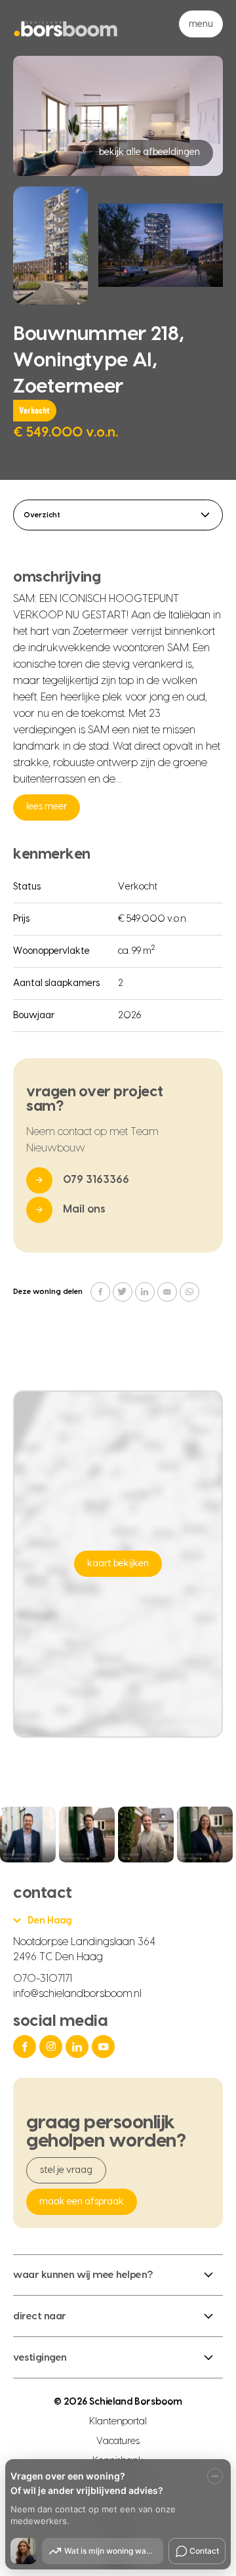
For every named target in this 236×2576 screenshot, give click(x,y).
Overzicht (42, 515)
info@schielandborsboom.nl (77, 1994)
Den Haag (49, 1921)
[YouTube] (105, 2047)
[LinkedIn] (79, 2047)
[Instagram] (52, 2047)
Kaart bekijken (118, 1564)
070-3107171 (43, 1979)
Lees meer (47, 807)
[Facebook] (26, 2047)
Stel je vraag (66, 2170)
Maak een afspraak (82, 2202)
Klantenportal (118, 2422)
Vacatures (118, 2441)
